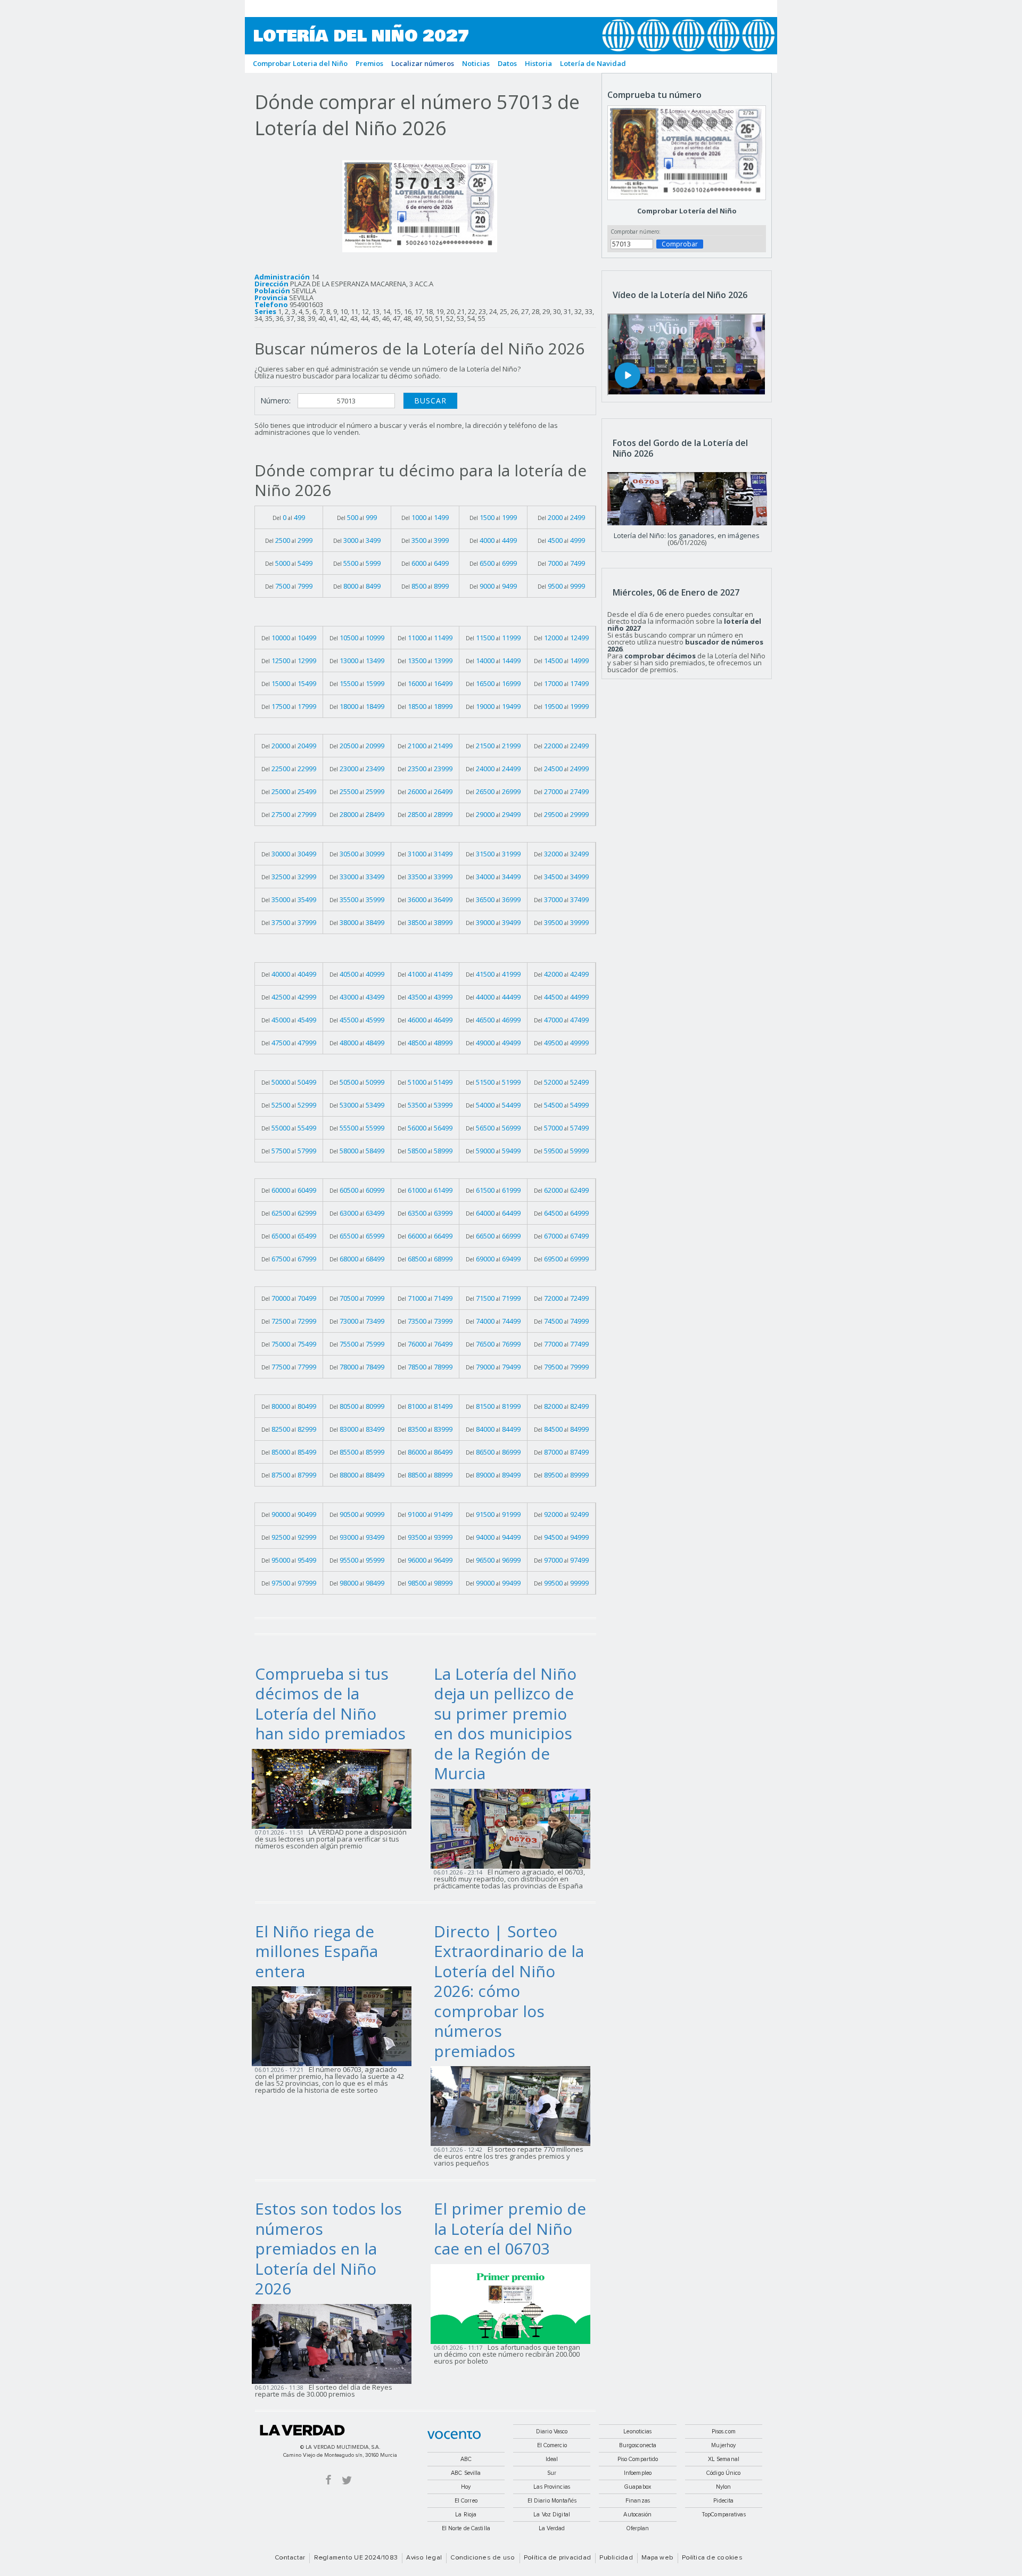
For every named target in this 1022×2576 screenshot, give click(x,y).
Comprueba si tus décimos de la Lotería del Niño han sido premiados (330, 1704)
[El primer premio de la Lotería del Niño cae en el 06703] (514, 2303)
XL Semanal (724, 2459)
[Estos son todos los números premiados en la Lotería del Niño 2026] (335, 2343)
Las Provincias (552, 2487)
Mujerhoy (723, 2445)
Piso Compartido (638, 2459)
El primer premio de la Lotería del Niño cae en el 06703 (510, 2228)
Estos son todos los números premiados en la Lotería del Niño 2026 (328, 2248)
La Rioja (466, 2515)
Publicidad (616, 2558)
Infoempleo (638, 2473)
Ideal (552, 2459)
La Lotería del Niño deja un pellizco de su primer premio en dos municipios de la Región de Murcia (505, 1724)
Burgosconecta (638, 2445)
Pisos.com (724, 2431)
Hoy (466, 2487)
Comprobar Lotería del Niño (687, 211)
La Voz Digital (552, 2515)
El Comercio (552, 2445)
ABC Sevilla (466, 2473)
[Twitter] (347, 2479)
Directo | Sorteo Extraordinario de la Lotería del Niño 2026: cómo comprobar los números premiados (509, 1991)
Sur (552, 2473)
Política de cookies (712, 2558)
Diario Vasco (552, 2431)
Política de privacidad (557, 2558)
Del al (289, 517)
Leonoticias (637, 2431)
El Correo (466, 2501)
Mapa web (657, 2558)
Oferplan (638, 2528)
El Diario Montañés (552, 2501)
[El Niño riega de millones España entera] (335, 2026)
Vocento (454, 2435)
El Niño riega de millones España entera (316, 1951)
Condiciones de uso (483, 2558)
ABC (466, 2459)
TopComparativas (724, 2515)
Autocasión (637, 2515)
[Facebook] (328, 2479)
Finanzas (638, 2501)
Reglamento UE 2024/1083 (356, 2558)
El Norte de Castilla (466, 2528)
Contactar (290, 2558)
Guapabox (638, 2487)
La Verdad (302, 2430)
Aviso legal (424, 2558)
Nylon (724, 2487)
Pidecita (723, 2501)
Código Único (723, 2473)
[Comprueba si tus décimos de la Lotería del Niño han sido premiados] (335, 1788)
